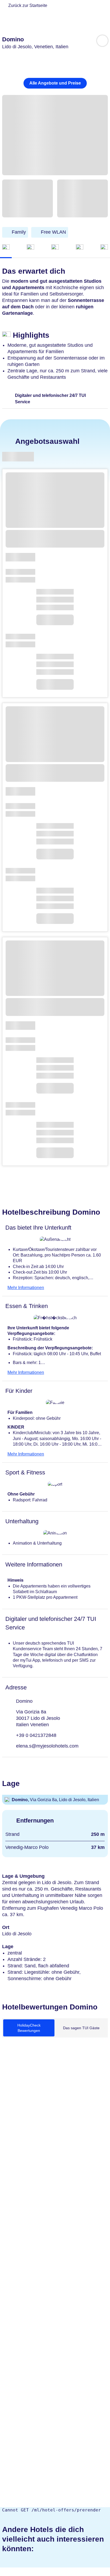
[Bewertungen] (104, 248)
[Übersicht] (6, 248)
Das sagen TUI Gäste (81, 2028)
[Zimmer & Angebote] (30, 248)
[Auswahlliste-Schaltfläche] (102, 41)
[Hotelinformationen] (55, 248)
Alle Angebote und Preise (55, 83)
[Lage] (80, 248)
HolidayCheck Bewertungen (29, 2028)
